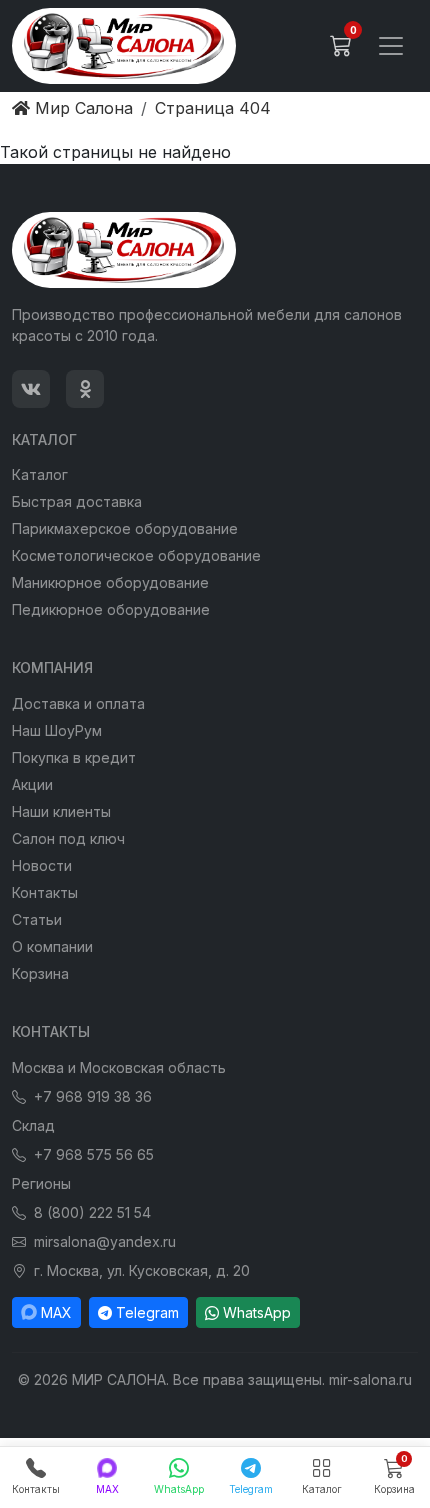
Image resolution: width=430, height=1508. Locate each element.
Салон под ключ (68, 838)
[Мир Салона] (124, 46)
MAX (56, 1312)
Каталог (40, 474)
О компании (52, 946)
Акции (32, 784)
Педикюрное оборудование (111, 609)
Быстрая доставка (77, 501)
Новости (42, 865)
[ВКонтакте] (31, 389)
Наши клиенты (61, 811)
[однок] (85, 389)
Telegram (147, 1312)
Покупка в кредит (74, 757)
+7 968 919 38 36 (93, 1096)
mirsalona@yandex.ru (105, 1241)
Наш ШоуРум (57, 730)
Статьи (37, 919)
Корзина (40, 973)
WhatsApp (257, 1312)
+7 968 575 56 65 (94, 1154)
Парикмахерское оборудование (125, 528)
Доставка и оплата (78, 703)
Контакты (45, 892)
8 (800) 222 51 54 (92, 1212)
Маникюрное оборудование (110, 582)
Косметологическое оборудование (136, 555)
